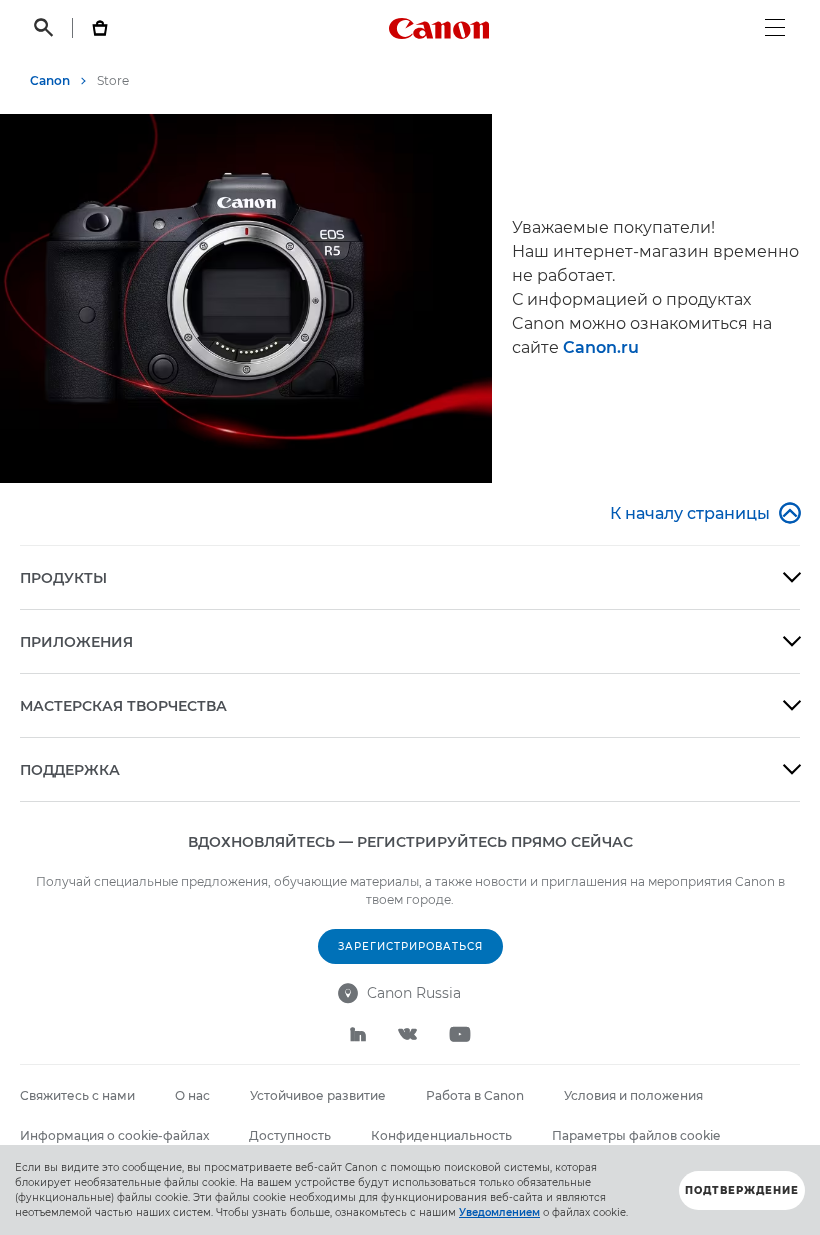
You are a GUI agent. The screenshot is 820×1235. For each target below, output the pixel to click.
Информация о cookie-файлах (114, 1135)
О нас (192, 1095)
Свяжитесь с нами (77, 1095)
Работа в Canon (475, 1095)
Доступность (290, 1135)
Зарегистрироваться (410, 946)
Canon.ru (601, 347)
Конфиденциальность (441, 1135)
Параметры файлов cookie (636, 1135)
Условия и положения (633, 1095)
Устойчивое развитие (318, 1095)
